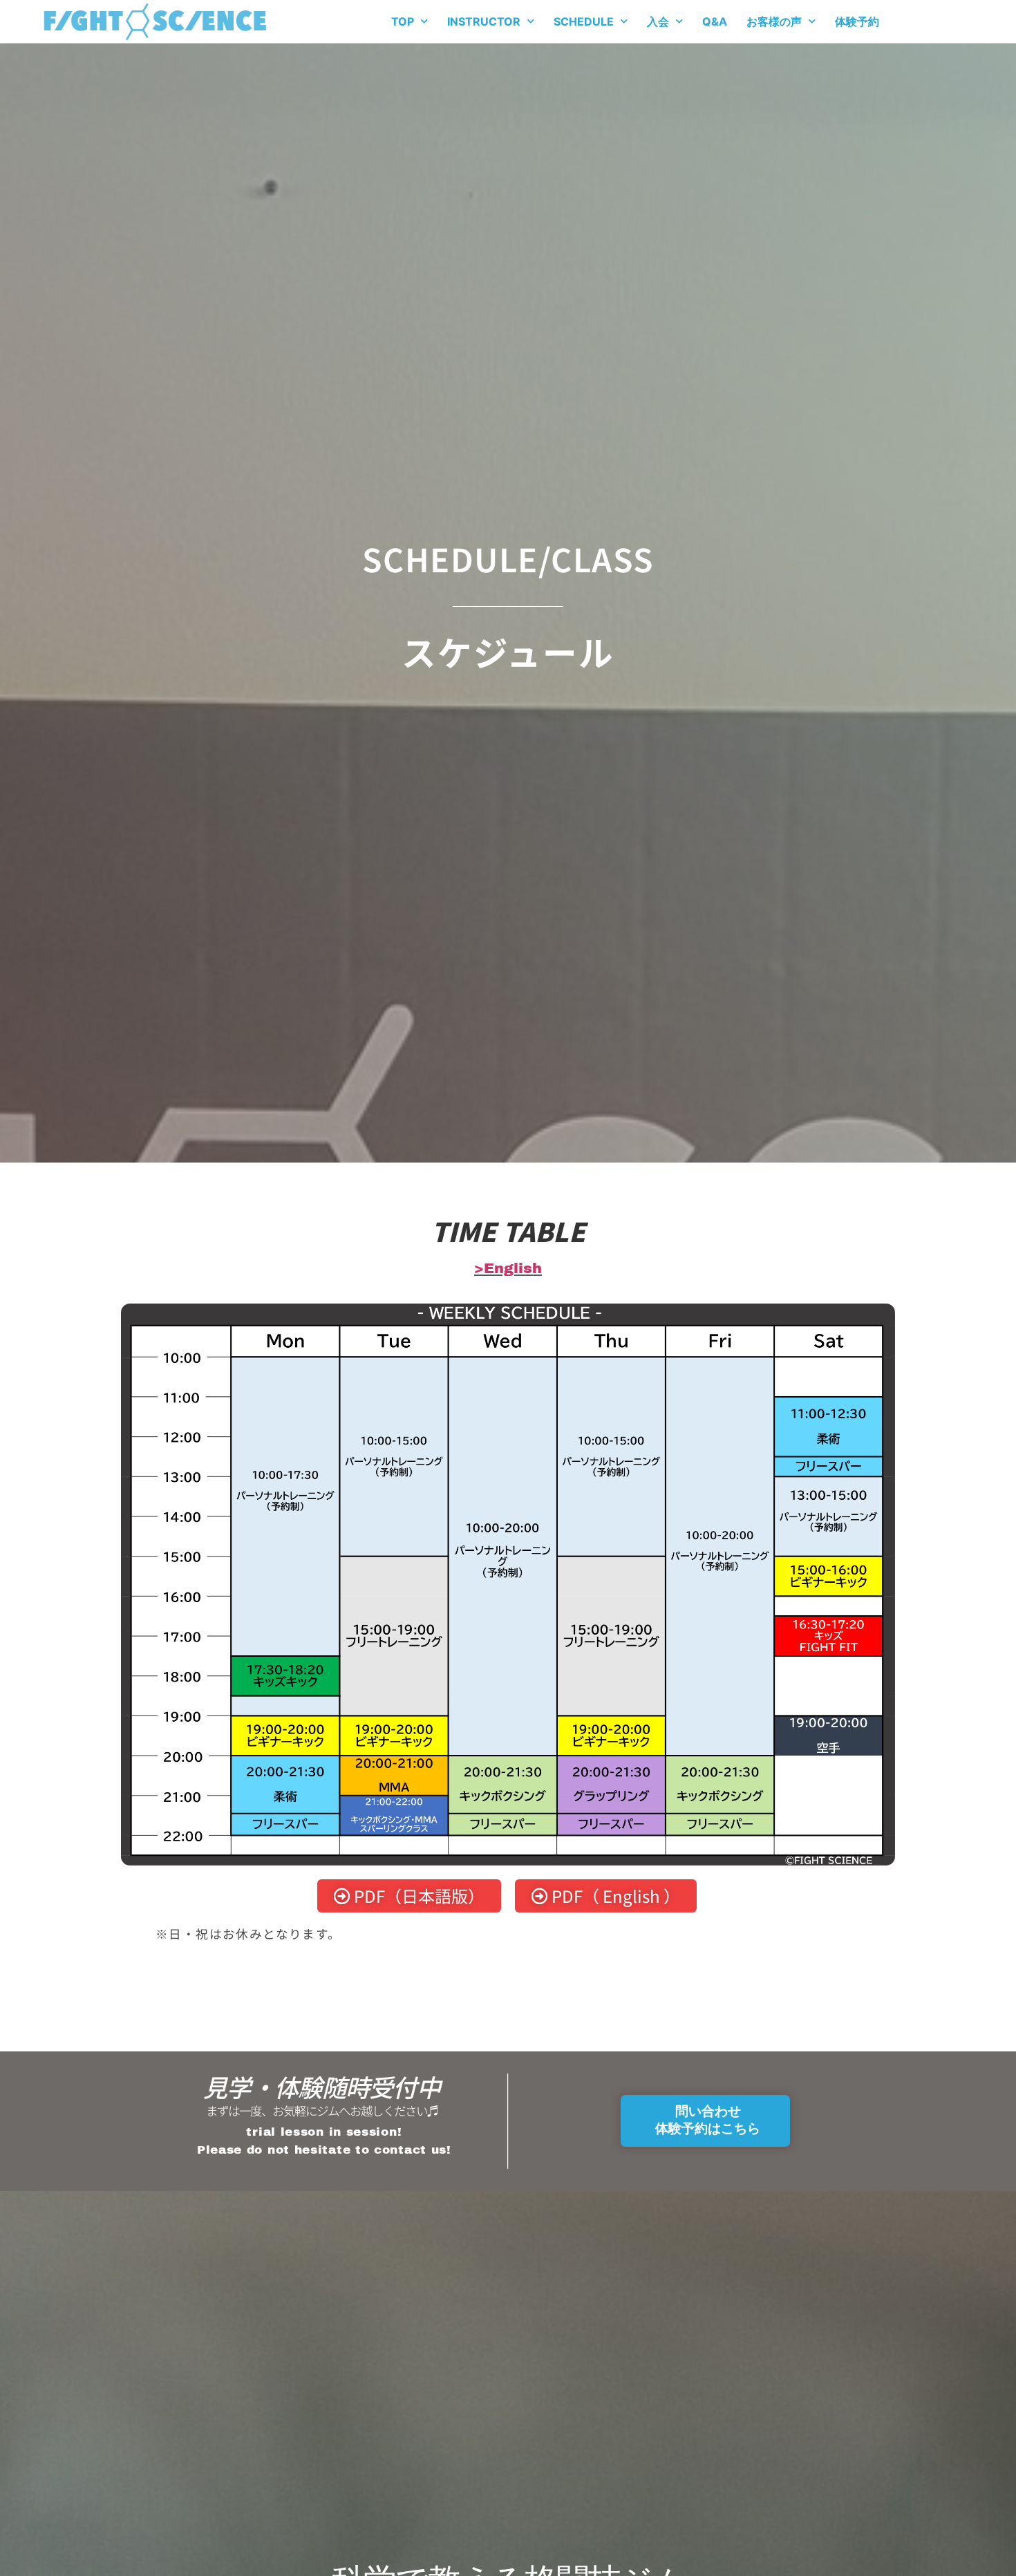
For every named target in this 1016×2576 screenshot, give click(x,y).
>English (508, 1268)
